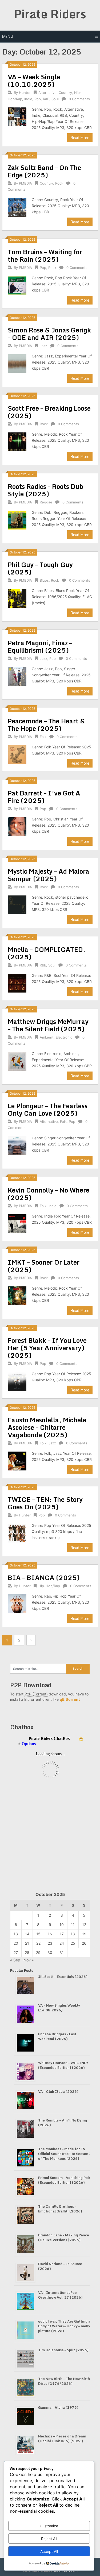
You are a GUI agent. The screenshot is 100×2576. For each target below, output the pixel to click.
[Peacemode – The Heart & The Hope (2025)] (17, 754)
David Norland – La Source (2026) (60, 2266)
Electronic (64, 1037)
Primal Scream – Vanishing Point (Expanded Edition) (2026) (65, 2180)
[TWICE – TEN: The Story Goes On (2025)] (17, 1532)
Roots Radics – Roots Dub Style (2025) (45, 490)
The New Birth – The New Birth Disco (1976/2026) (64, 2381)
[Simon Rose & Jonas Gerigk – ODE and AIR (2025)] (17, 363)
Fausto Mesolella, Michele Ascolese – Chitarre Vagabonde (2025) (47, 1427)
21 (27, 1943)
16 (50, 1934)
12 (84, 1925)
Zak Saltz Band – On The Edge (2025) (44, 171)
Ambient (47, 1037)
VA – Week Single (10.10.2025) (34, 80)
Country (65, 93)
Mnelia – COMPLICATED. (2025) (47, 953)
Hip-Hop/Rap (49, 1586)
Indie (28, 99)
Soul (55, 99)
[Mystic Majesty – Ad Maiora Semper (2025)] (17, 904)
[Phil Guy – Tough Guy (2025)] (17, 598)
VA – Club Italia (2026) (58, 2091)
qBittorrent (70, 1699)
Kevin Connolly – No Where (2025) (49, 1194)
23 (50, 1943)
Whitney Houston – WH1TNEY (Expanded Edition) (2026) (63, 2065)
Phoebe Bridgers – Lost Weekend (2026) (57, 2036)
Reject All (49, 2539)
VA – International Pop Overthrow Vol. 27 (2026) (60, 2295)
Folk (43, 737)
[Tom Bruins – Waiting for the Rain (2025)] (17, 285)
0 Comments (79, 99)
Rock (59, 183)
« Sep (15, 1960)
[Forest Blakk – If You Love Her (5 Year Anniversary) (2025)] (17, 1381)
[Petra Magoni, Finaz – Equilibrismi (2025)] (17, 676)
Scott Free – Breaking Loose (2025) (49, 412)
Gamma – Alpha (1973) (58, 2407)
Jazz (43, 346)
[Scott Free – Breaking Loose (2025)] (17, 441)
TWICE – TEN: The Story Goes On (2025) (45, 1503)
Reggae (46, 502)
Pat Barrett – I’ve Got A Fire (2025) (44, 797)
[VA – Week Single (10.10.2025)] (17, 116)
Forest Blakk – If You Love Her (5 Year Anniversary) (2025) (47, 1348)
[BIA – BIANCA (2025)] (17, 1603)
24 (62, 1943)
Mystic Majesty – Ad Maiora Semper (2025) (49, 875)
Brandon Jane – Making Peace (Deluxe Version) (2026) (64, 2237)
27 (16, 1952)
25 (73, 1943)
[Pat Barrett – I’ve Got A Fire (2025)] (17, 826)
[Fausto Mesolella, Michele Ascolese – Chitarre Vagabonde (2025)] (17, 1460)
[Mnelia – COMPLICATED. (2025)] (17, 982)
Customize (49, 2526)
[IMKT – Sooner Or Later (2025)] (17, 1295)
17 (62, 1934)
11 (73, 1925)
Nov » (29, 1960)
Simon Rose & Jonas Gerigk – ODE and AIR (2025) (49, 334)
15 (38, 1934)
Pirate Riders (50, 14)
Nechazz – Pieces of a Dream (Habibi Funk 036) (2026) (62, 2439)
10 (62, 1925)
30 (50, 1952)
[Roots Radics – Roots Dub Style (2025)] (17, 519)
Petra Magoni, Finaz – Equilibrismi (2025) (40, 646)
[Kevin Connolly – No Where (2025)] (17, 1223)
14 (27, 1934)
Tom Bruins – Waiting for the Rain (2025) (45, 255)
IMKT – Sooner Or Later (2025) (44, 1266)
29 (38, 1952)
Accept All (49, 2551)
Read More (80, 138)
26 (84, 1943)
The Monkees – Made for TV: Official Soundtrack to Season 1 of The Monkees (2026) (65, 2154)
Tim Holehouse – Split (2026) (63, 2350)
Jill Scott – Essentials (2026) (63, 1977)
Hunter (25, 93)
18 (73, 1934)
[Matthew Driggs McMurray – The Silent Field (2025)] (17, 1061)
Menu (8, 36)
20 (16, 1943)
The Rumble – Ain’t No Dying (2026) (63, 2123)
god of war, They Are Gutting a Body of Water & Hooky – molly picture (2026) (64, 2326)
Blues (44, 580)
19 (84, 1934)
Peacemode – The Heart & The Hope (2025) (46, 725)
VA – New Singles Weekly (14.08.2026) (59, 2008)
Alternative (47, 93)
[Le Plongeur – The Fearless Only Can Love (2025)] (17, 1145)
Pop (38, 99)
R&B (46, 99)
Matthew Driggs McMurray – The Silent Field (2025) (48, 1025)
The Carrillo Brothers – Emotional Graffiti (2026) (60, 2209)
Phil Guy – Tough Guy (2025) (40, 568)
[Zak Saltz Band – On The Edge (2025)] (17, 207)
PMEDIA (25, 183)
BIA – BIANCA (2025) (44, 1577)
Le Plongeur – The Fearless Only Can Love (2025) (48, 1109)
